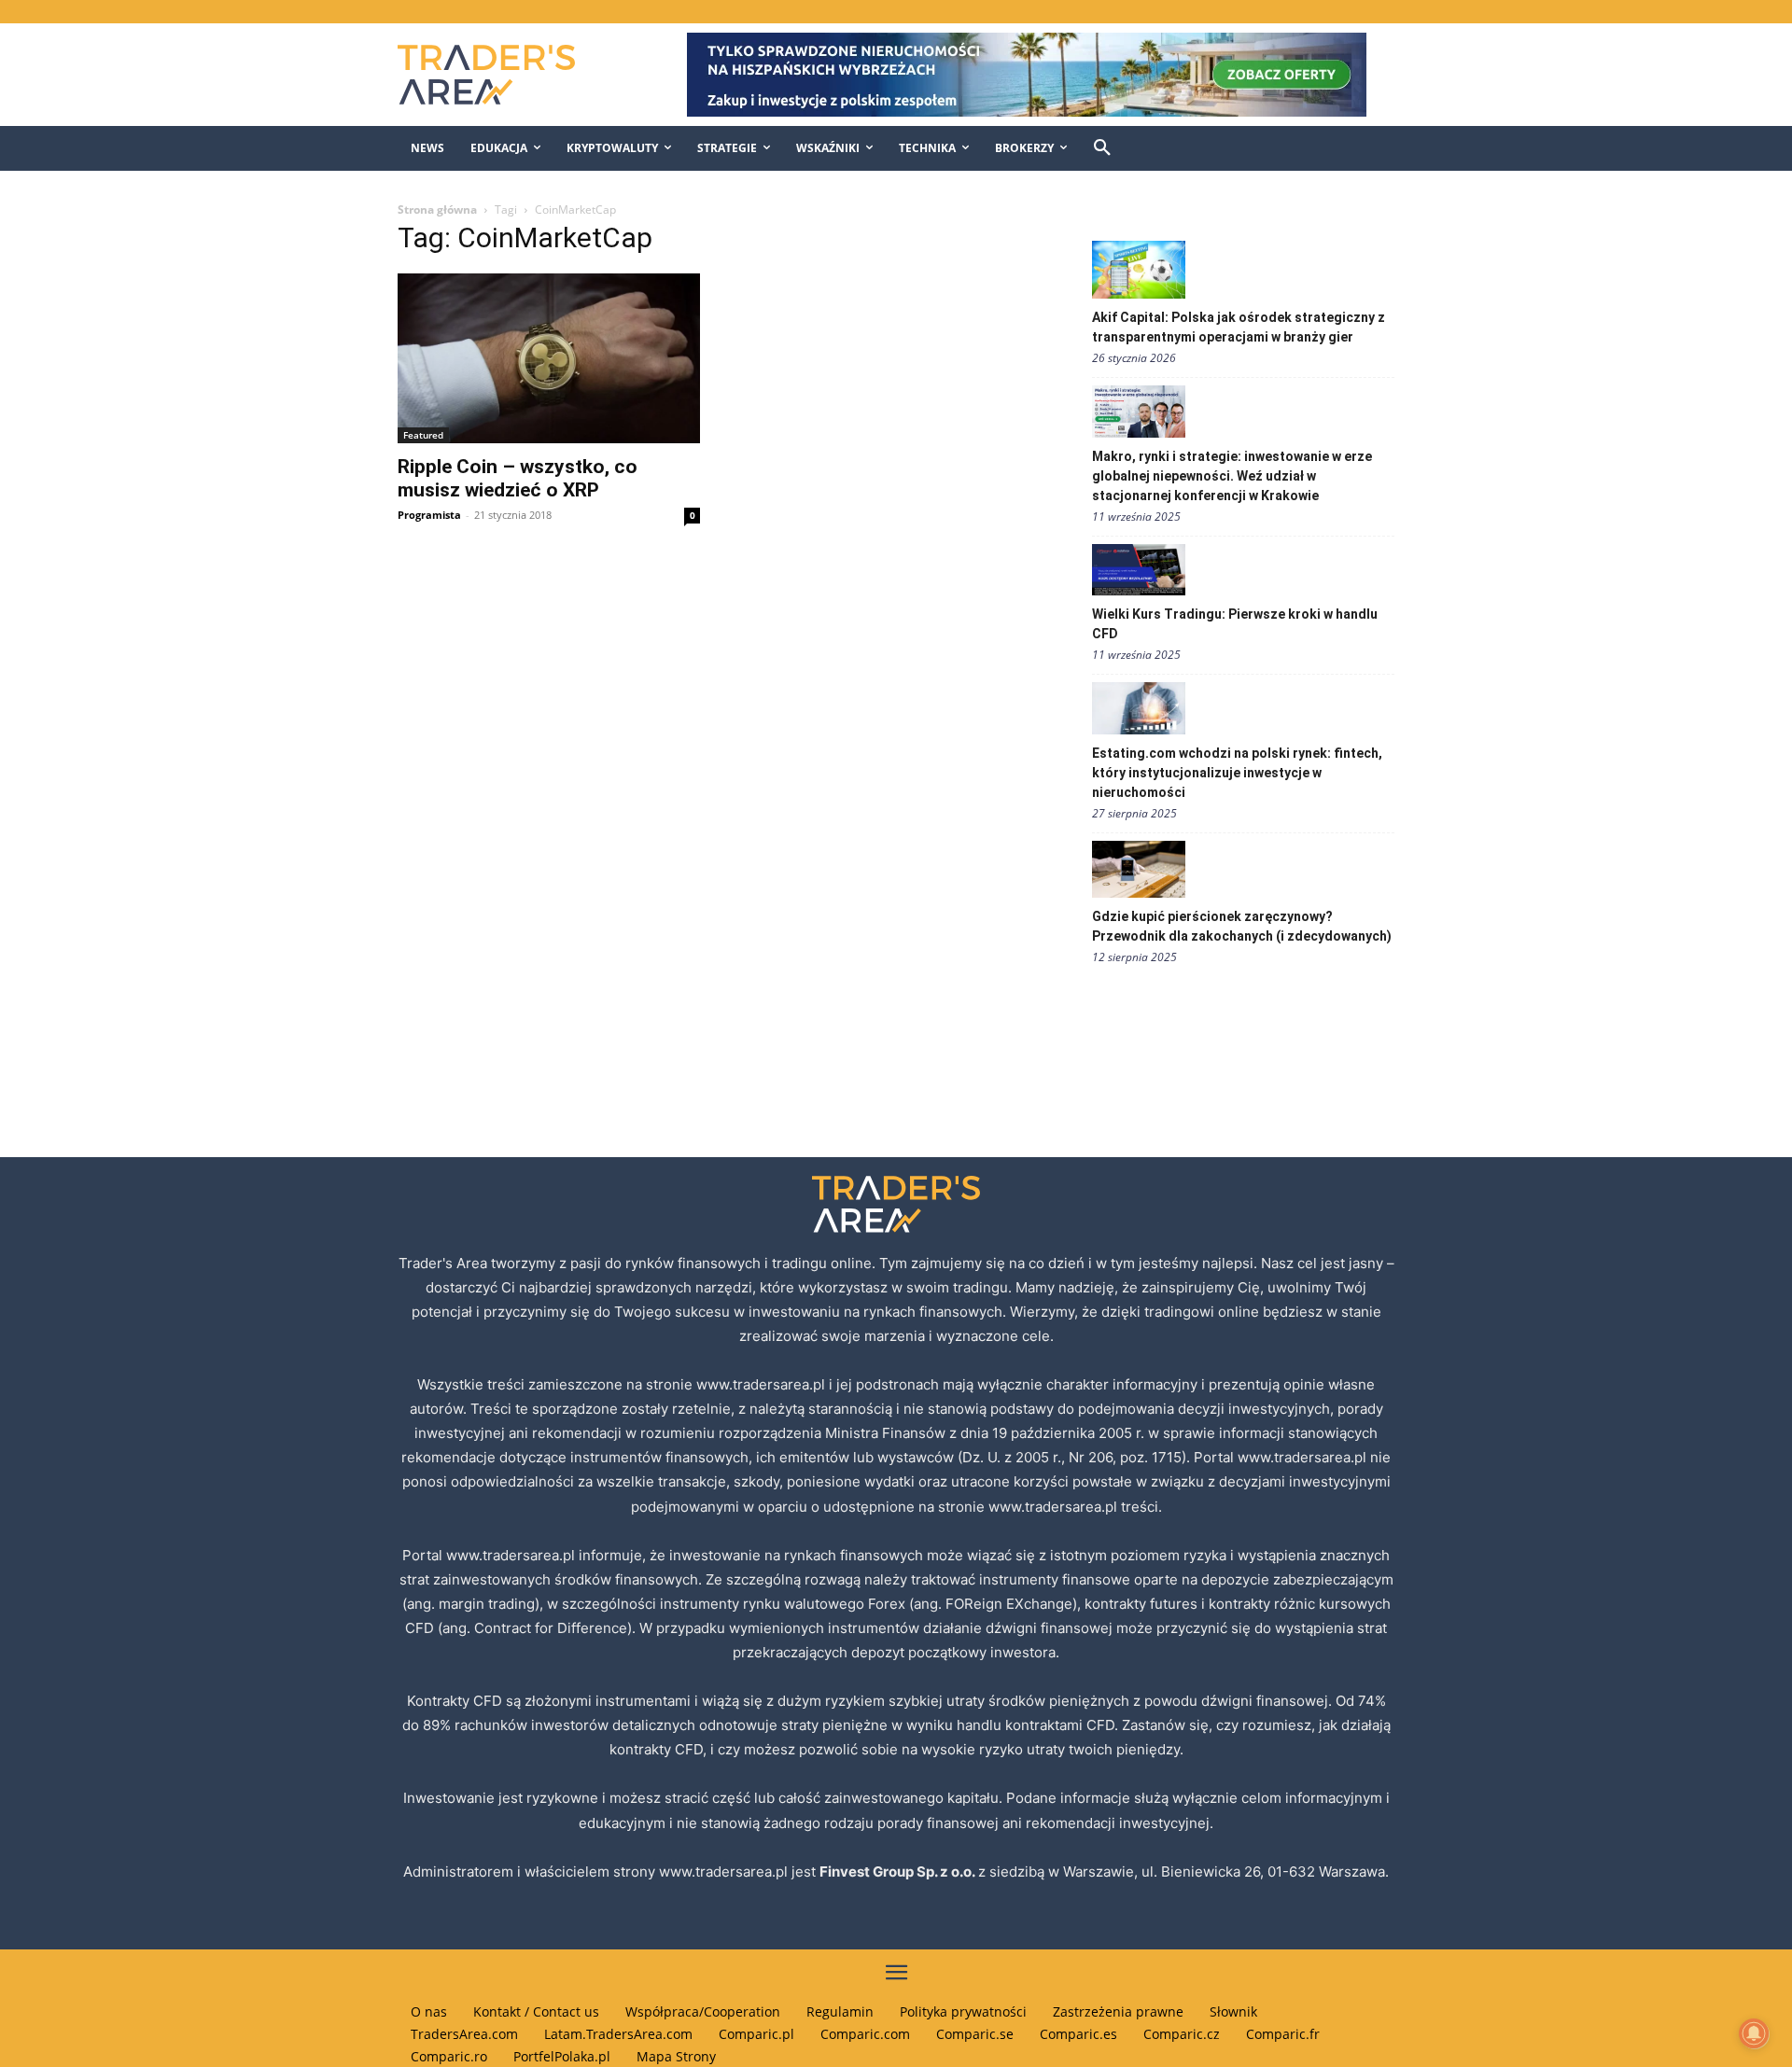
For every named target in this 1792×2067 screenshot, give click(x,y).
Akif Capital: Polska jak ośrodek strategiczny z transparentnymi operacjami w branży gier (1239, 327)
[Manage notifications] (1754, 2033)
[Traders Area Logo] (505, 75)
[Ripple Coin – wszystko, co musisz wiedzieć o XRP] (549, 358)
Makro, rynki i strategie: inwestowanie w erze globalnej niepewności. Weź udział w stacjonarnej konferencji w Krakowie (1232, 476)
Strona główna (437, 209)
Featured (423, 435)
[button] (1102, 148)
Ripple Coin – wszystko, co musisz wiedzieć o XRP (518, 478)
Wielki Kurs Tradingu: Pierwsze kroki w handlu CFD (1235, 624)
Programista (429, 515)
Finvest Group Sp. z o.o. (899, 1871)
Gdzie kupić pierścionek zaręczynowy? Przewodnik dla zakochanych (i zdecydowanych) (1242, 926)
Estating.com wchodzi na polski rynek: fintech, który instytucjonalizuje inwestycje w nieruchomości (1237, 773)
